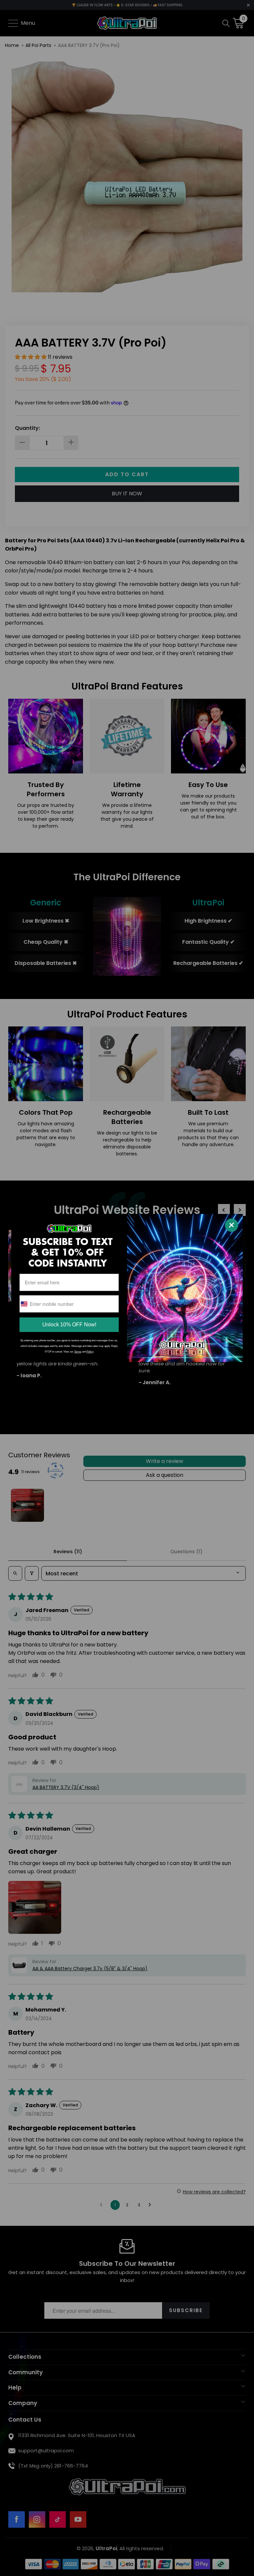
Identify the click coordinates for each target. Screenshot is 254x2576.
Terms (78, 1352)
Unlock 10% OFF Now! (69, 1325)
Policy (90, 1352)
